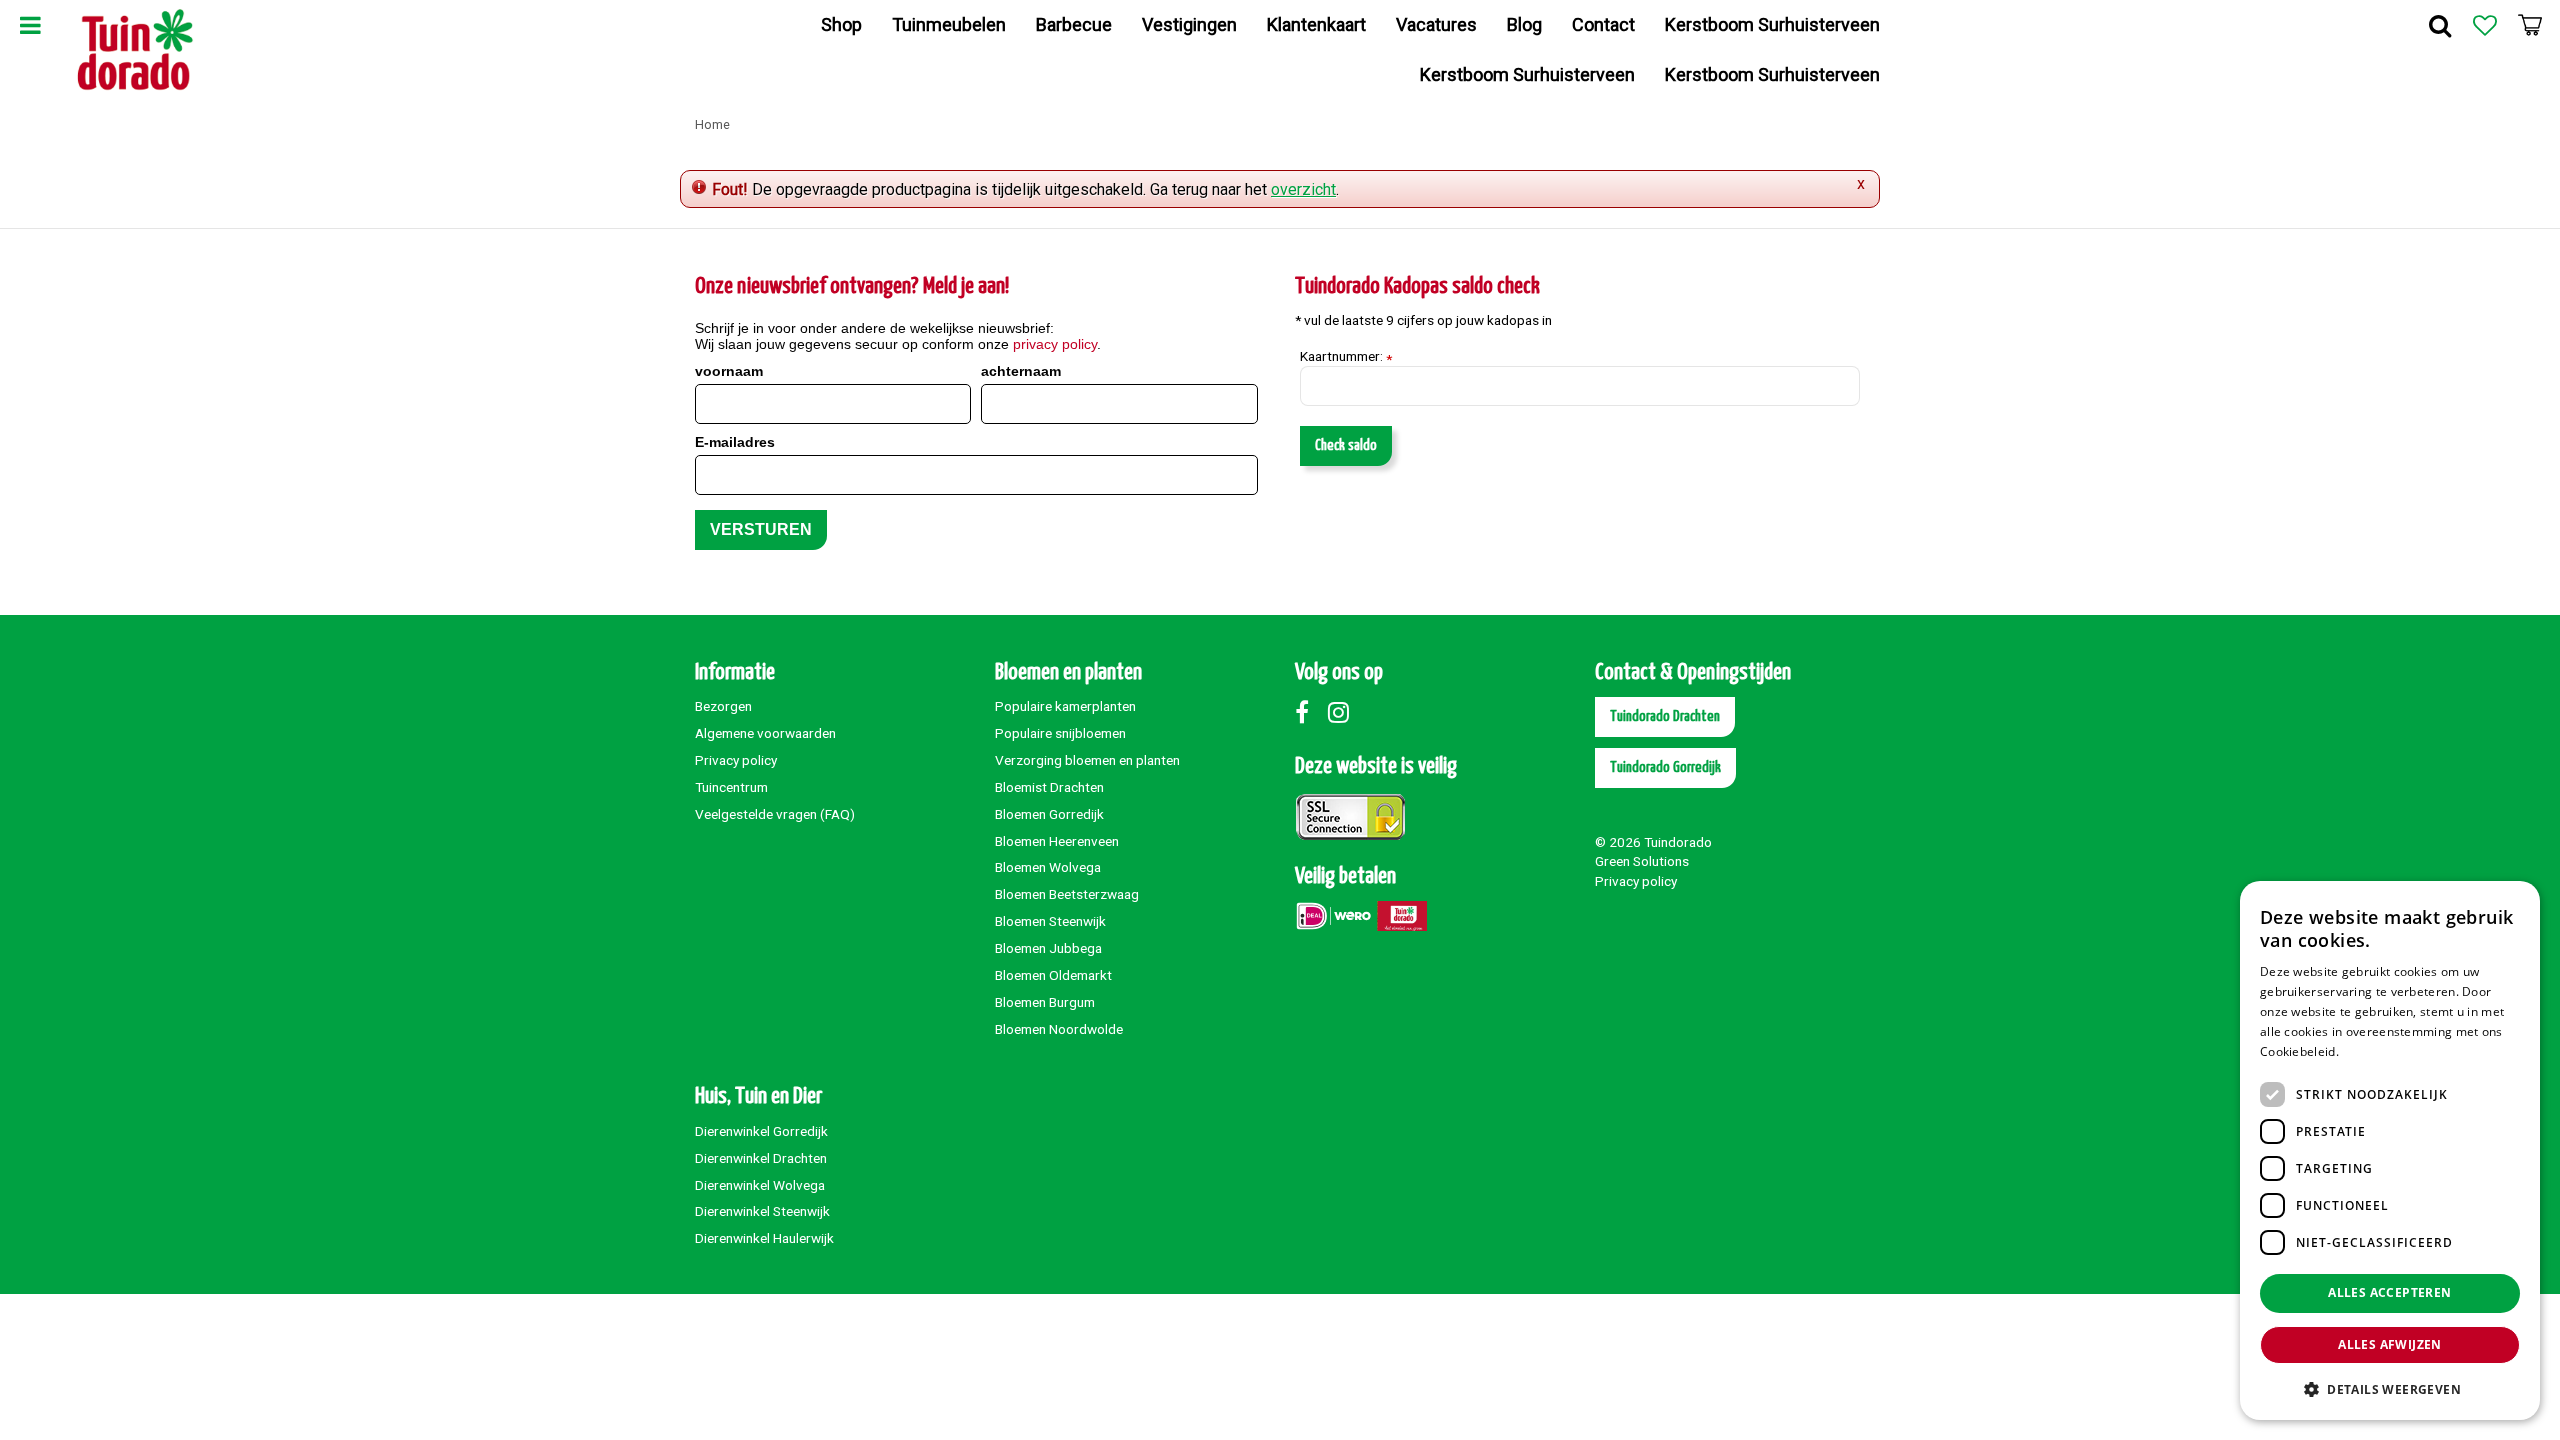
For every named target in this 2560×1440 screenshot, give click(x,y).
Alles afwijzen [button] (2390, 1344)
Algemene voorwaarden (765, 733)
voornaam (729, 371)
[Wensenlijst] (2485, 25)
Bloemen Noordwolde (1059, 1029)
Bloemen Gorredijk (1049, 814)
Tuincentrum (731, 787)
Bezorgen (723, 706)
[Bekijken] (2530, 25)
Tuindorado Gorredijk (1665, 767)
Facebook (1310, 712)
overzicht (1303, 189)
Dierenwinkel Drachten (761, 1158)
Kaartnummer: (1346, 357)
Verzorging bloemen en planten (1087, 760)
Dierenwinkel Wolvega (760, 1185)
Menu (30, 25)
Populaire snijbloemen (1060, 733)
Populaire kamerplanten (1065, 706)
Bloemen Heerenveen (1057, 841)
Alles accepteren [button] (2389, 1292)
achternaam (1021, 371)
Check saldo (1346, 445)
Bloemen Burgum (1045, 1002)
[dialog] (2390, 1150)
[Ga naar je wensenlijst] (2485, 25)
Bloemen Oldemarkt (1053, 975)
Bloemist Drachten (1049, 787)
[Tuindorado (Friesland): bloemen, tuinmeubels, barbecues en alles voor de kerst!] (135, 50)
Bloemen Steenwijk (1050, 921)
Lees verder (2376, 1051)
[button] (2390, 1388)
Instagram (1343, 712)
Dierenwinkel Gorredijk (761, 1131)
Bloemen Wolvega (1048, 867)
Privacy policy (736, 760)
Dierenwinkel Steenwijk (762, 1211)
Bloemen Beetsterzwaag (1067, 894)
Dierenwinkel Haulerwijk (764, 1238)
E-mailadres (735, 442)
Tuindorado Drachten (1665, 716)
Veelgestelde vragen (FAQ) (775, 814)
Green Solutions (1642, 861)
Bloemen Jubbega (1048, 948)
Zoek (2440, 25)
